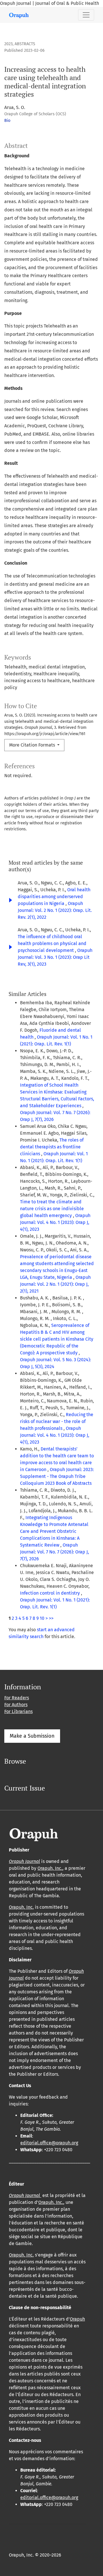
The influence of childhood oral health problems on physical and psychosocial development (52, 943)
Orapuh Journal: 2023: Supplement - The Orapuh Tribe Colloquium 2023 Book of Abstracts (57, 1476)
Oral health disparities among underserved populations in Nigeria (54, 897)
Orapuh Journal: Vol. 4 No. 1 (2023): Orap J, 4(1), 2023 (55, 1222)
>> (51, 1618)
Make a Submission (32, 1736)
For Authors (16, 1705)
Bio (7, 121)
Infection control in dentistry (50, 1593)
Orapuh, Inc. (50, 1868)
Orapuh (77, 2319)
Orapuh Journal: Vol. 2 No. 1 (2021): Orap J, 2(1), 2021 (55, 1284)
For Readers (17, 1698)
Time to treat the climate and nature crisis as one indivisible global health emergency (52, 1209)
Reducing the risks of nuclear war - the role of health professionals (57, 1421)
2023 (8, 44)
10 (42, 1618)
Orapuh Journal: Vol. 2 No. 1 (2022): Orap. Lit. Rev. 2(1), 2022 (55, 910)
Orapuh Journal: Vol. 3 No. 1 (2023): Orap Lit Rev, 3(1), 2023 (55, 957)
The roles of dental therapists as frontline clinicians (52, 1147)
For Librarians (18, 1711)
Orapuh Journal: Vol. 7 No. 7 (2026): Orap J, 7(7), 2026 (55, 1552)
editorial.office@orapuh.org (49, 2143)
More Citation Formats (33, 745)
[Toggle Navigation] (86, 15)
